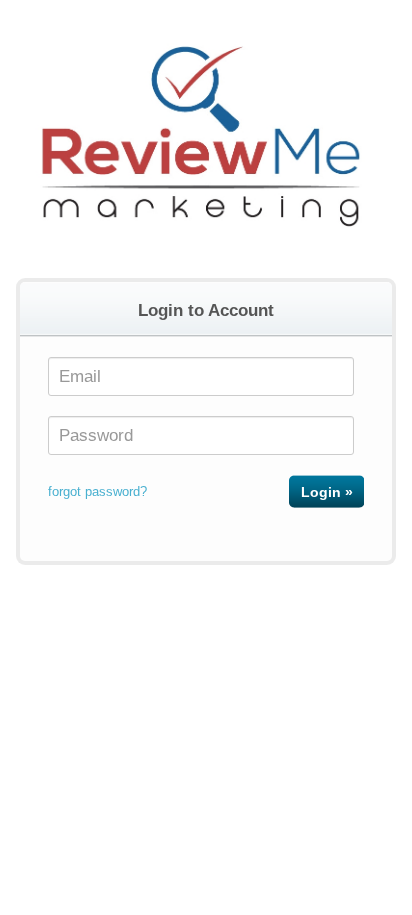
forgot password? (97, 491)
